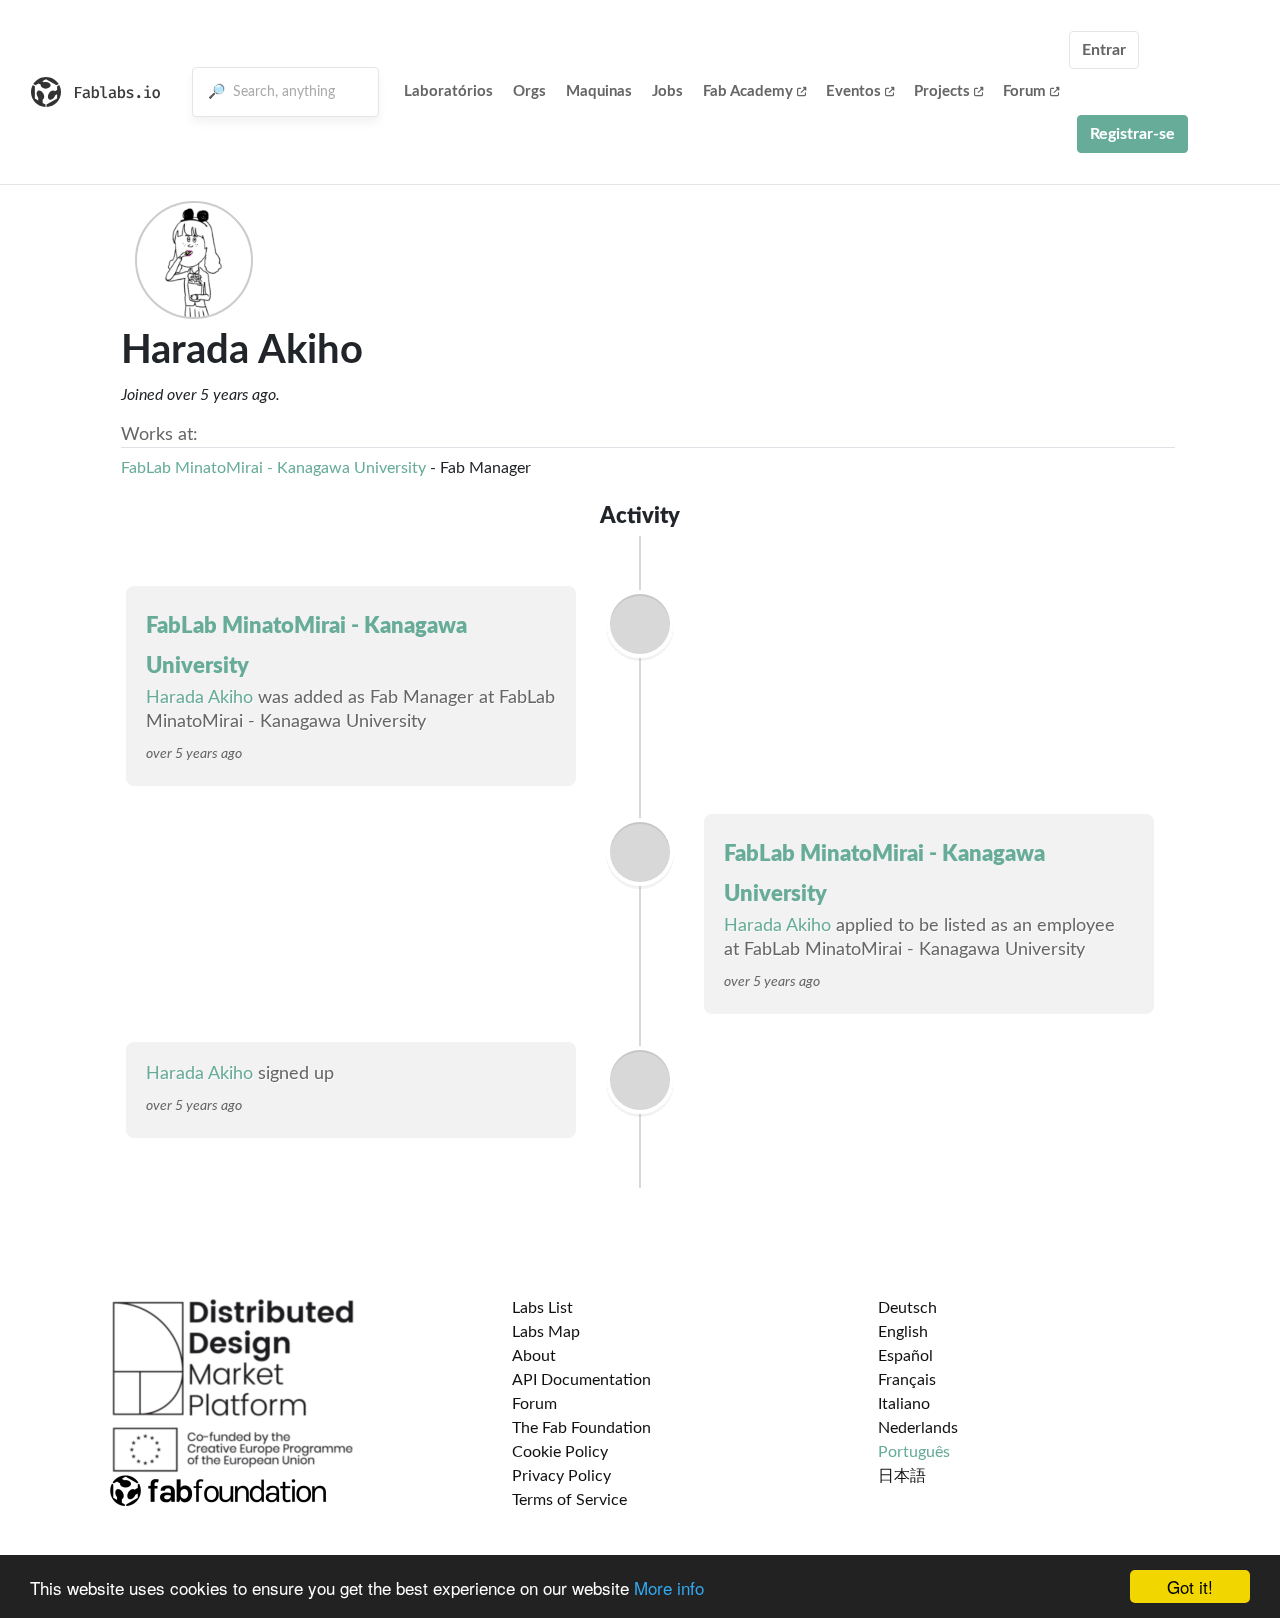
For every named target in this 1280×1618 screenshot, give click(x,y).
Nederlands (918, 1428)
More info (669, 1587)
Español (905, 1356)
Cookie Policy (560, 1452)
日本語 (902, 1476)
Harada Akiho (199, 698)
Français (907, 1380)
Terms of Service (569, 1500)
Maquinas (599, 91)
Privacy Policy (561, 1476)
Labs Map (546, 1332)
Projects (942, 91)
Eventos (853, 91)
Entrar (1104, 50)
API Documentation (581, 1380)
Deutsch (907, 1308)
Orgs (529, 91)
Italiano (904, 1404)
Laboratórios (448, 91)
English (903, 1332)
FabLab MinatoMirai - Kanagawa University (273, 468)
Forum (1024, 91)
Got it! (1190, 1586)
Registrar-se (1132, 134)
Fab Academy (748, 91)
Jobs (667, 91)
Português (914, 1452)
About (534, 1356)
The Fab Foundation (581, 1428)
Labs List (542, 1308)
